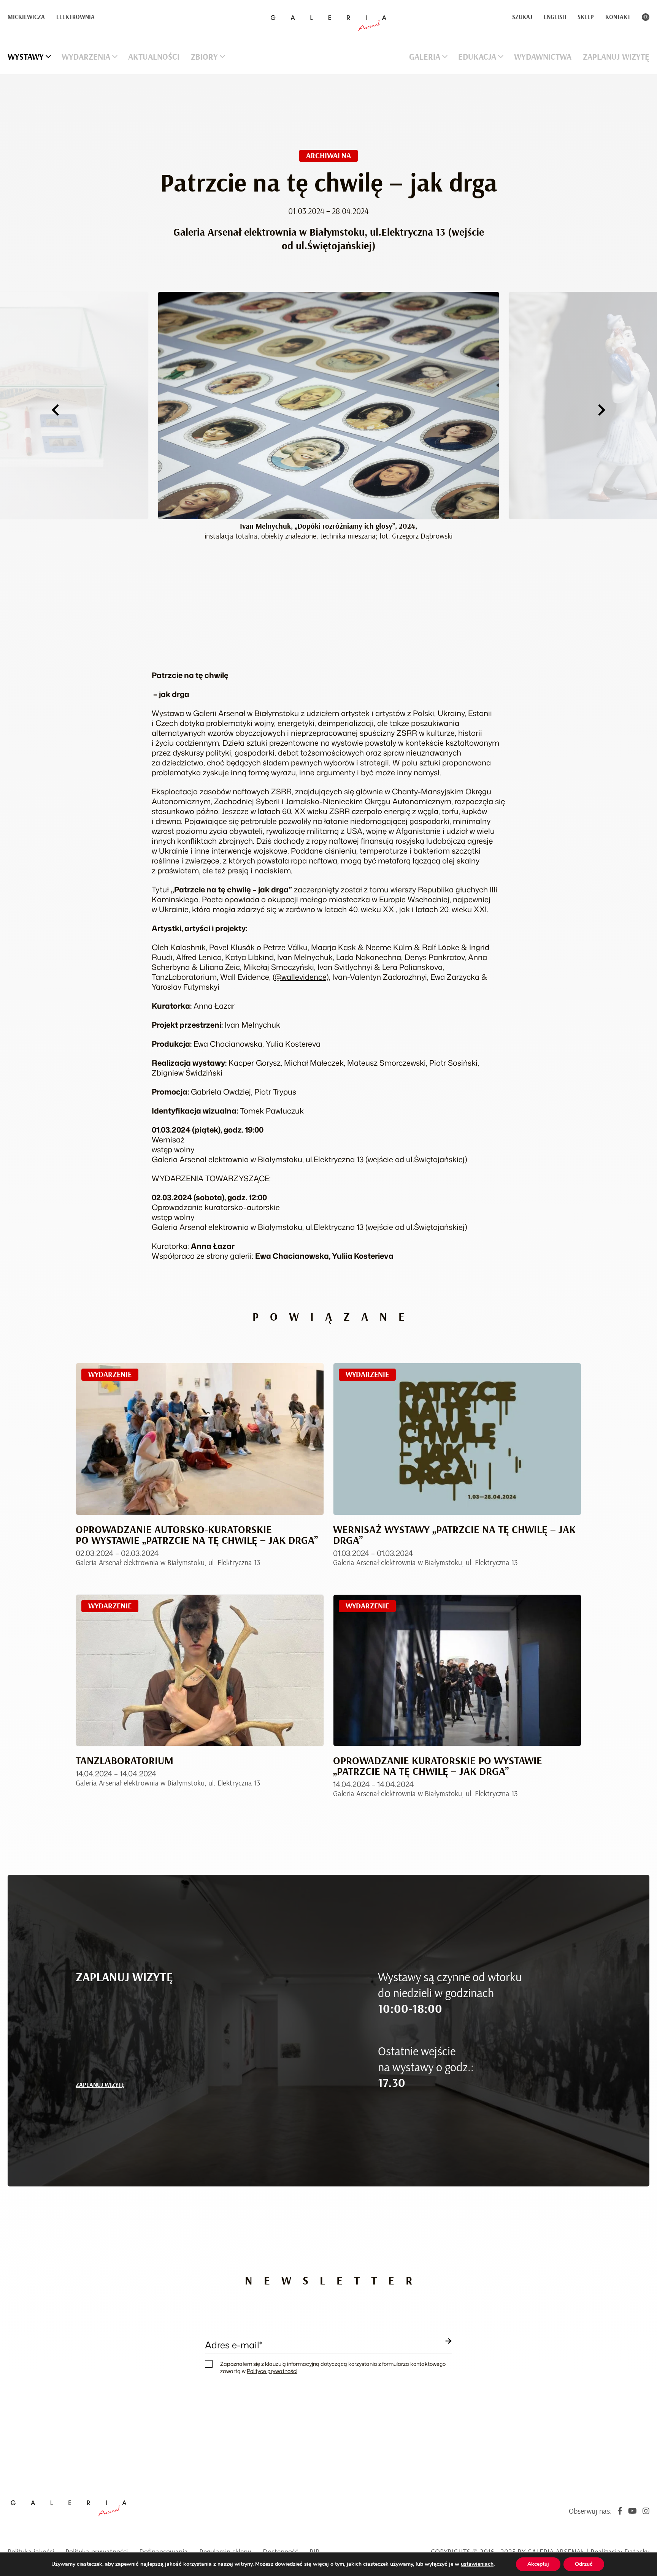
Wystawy (26, 57)
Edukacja (477, 57)
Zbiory (204, 57)
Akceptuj (538, 2564)
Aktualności (154, 57)
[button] (55, 410)
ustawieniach (477, 2564)
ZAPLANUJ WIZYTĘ (100, 2085)
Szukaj (522, 17)
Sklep (586, 17)
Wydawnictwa (543, 57)
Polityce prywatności (272, 2371)
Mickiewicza (26, 17)
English (555, 17)
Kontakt (618, 17)
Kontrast (646, 17)
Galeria (425, 57)
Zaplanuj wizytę (616, 57)
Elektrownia (75, 17)
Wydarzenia (86, 57)
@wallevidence (300, 977)
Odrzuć (584, 2564)
